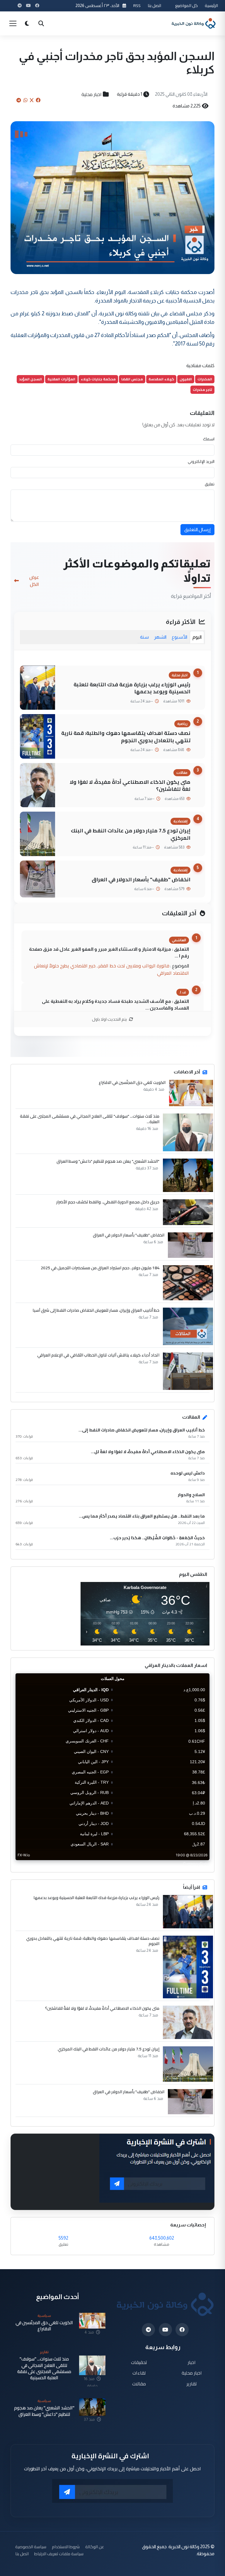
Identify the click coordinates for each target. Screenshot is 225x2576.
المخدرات (205, 379)
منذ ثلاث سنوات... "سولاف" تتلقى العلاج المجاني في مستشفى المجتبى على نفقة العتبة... (90, 1119)
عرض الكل (34, 581)
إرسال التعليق (197, 530)
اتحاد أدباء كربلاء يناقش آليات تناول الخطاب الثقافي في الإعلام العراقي (98, 1355)
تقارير (192, 2384)
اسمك (209, 439)
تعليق (210, 484)
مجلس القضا (132, 379)
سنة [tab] (144, 637)
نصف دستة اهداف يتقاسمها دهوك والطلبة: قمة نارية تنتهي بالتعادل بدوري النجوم (126, 737)
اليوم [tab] (197, 637)
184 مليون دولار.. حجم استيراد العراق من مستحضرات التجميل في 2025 (100, 1268)
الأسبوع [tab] (179, 637)
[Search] (41, 23)
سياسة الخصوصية (31, 2547)
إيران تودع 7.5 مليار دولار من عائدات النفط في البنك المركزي (131, 834)
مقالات (139, 2384)
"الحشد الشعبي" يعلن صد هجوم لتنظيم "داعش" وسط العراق (108, 1161)
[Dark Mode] (27, 23)
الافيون (186, 379)
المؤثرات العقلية (61, 379)
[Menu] (13, 23)
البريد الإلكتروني (201, 461)
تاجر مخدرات (202, 390)
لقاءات (139, 2373)
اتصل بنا (154, 5)
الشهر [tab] (160, 637)
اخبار (192, 2362)
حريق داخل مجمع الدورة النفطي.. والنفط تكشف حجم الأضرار (108, 1202)
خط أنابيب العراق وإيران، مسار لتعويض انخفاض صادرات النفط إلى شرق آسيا (96, 1310)
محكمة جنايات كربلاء (98, 379)
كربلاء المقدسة (161, 379)
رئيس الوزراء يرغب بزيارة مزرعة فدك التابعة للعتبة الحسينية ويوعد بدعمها (132, 688)
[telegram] (148, 2330)
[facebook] (182, 2330)
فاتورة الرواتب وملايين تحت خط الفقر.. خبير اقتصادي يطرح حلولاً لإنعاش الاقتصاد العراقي (111, 969)
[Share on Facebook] (38, 100)
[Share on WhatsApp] (25, 100)
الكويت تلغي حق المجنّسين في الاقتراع (132, 1082)
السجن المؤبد (30, 379)
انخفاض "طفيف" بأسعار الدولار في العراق (141, 879)
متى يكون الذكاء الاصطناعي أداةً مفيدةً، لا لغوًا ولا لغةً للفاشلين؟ (130, 786)
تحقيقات (139, 2362)
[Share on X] (32, 100)
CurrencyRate (196, 1864)
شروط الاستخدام (66, 2547)
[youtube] (165, 2330)
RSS (137, 5)
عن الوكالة (95, 2547)
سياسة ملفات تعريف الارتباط (59, 2554)
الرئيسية (211, 5)
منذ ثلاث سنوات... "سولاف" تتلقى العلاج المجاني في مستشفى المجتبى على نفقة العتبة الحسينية (44, 2368)
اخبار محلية (92, 94)
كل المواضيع (186, 5)
